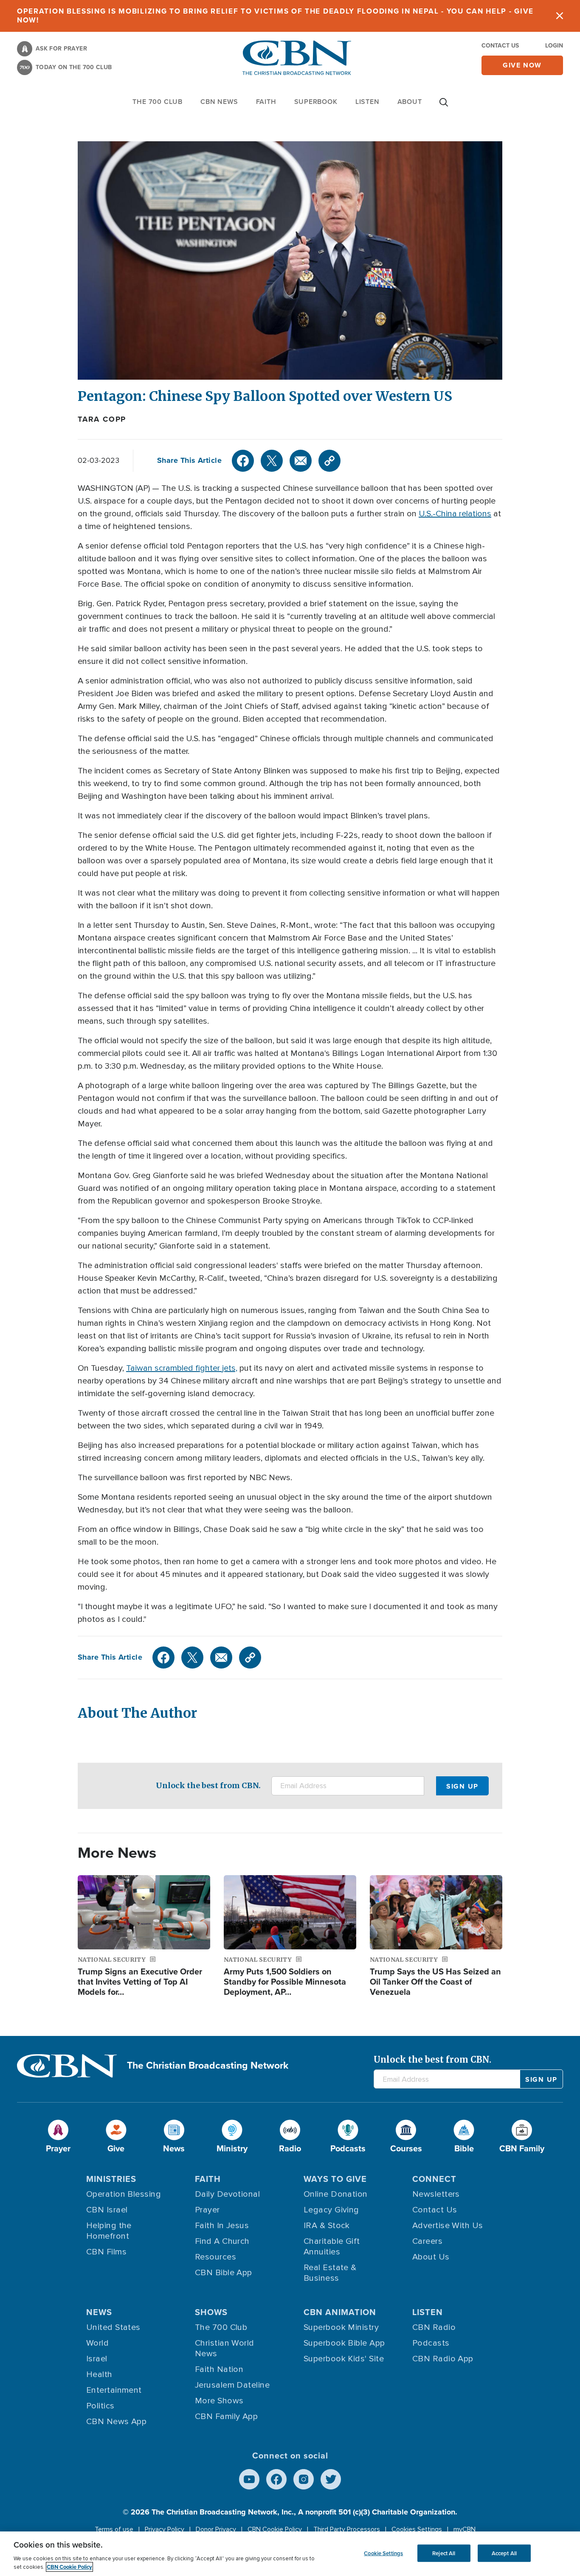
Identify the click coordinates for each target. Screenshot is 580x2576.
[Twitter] (272, 461)
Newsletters (436, 2194)
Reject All (444, 2553)
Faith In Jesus (222, 2226)
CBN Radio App (443, 2359)
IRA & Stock (327, 2226)
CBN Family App (226, 2416)
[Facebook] (243, 461)
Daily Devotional (227, 2194)
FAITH (266, 102)
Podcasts (431, 2343)
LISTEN (367, 102)
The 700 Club (158, 102)
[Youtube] (249, 2479)
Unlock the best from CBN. (208, 1785)
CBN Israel (107, 2210)
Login (554, 46)
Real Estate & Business (330, 2273)
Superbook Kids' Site (344, 2359)
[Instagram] (304, 2479)
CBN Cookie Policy (275, 2529)
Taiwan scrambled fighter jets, (182, 1368)
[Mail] (301, 461)
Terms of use (114, 2529)
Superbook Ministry (341, 2327)
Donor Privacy (216, 2529)
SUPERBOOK (316, 102)
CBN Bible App (224, 2273)
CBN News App (116, 2422)
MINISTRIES (111, 2179)
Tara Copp (102, 419)
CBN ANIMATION (340, 2312)
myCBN (465, 2529)
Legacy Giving (331, 2210)
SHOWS (211, 2312)
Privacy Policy (165, 2529)
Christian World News (225, 2348)
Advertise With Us (448, 2226)
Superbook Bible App (344, 2343)
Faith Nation (219, 2369)
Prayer (207, 2210)
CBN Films (106, 2252)
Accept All (504, 2553)
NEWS (99, 2312)
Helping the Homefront (109, 2231)
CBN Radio (434, 2327)
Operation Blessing (124, 2194)
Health (99, 2374)
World (97, 2343)
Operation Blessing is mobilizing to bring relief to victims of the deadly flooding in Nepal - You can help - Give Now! (275, 16)
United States (113, 2327)
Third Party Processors (347, 2529)
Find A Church (222, 2241)
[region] (290, 2554)
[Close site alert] (560, 16)
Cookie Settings (383, 2553)
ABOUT (410, 102)
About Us (431, 2257)
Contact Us (500, 46)
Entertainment (114, 2390)
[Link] (329, 461)
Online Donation (336, 2194)
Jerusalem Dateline (232, 2385)
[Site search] (444, 106)
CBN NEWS (219, 102)
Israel (97, 2359)
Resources (215, 2257)
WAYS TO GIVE (335, 2179)
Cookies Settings (417, 2529)
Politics (100, 2406)
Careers (427, 2241)
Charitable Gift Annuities (332, 2247)
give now (522, 65)
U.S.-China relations (455, 514)
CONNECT (434, 2179)
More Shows (219, 2401)
